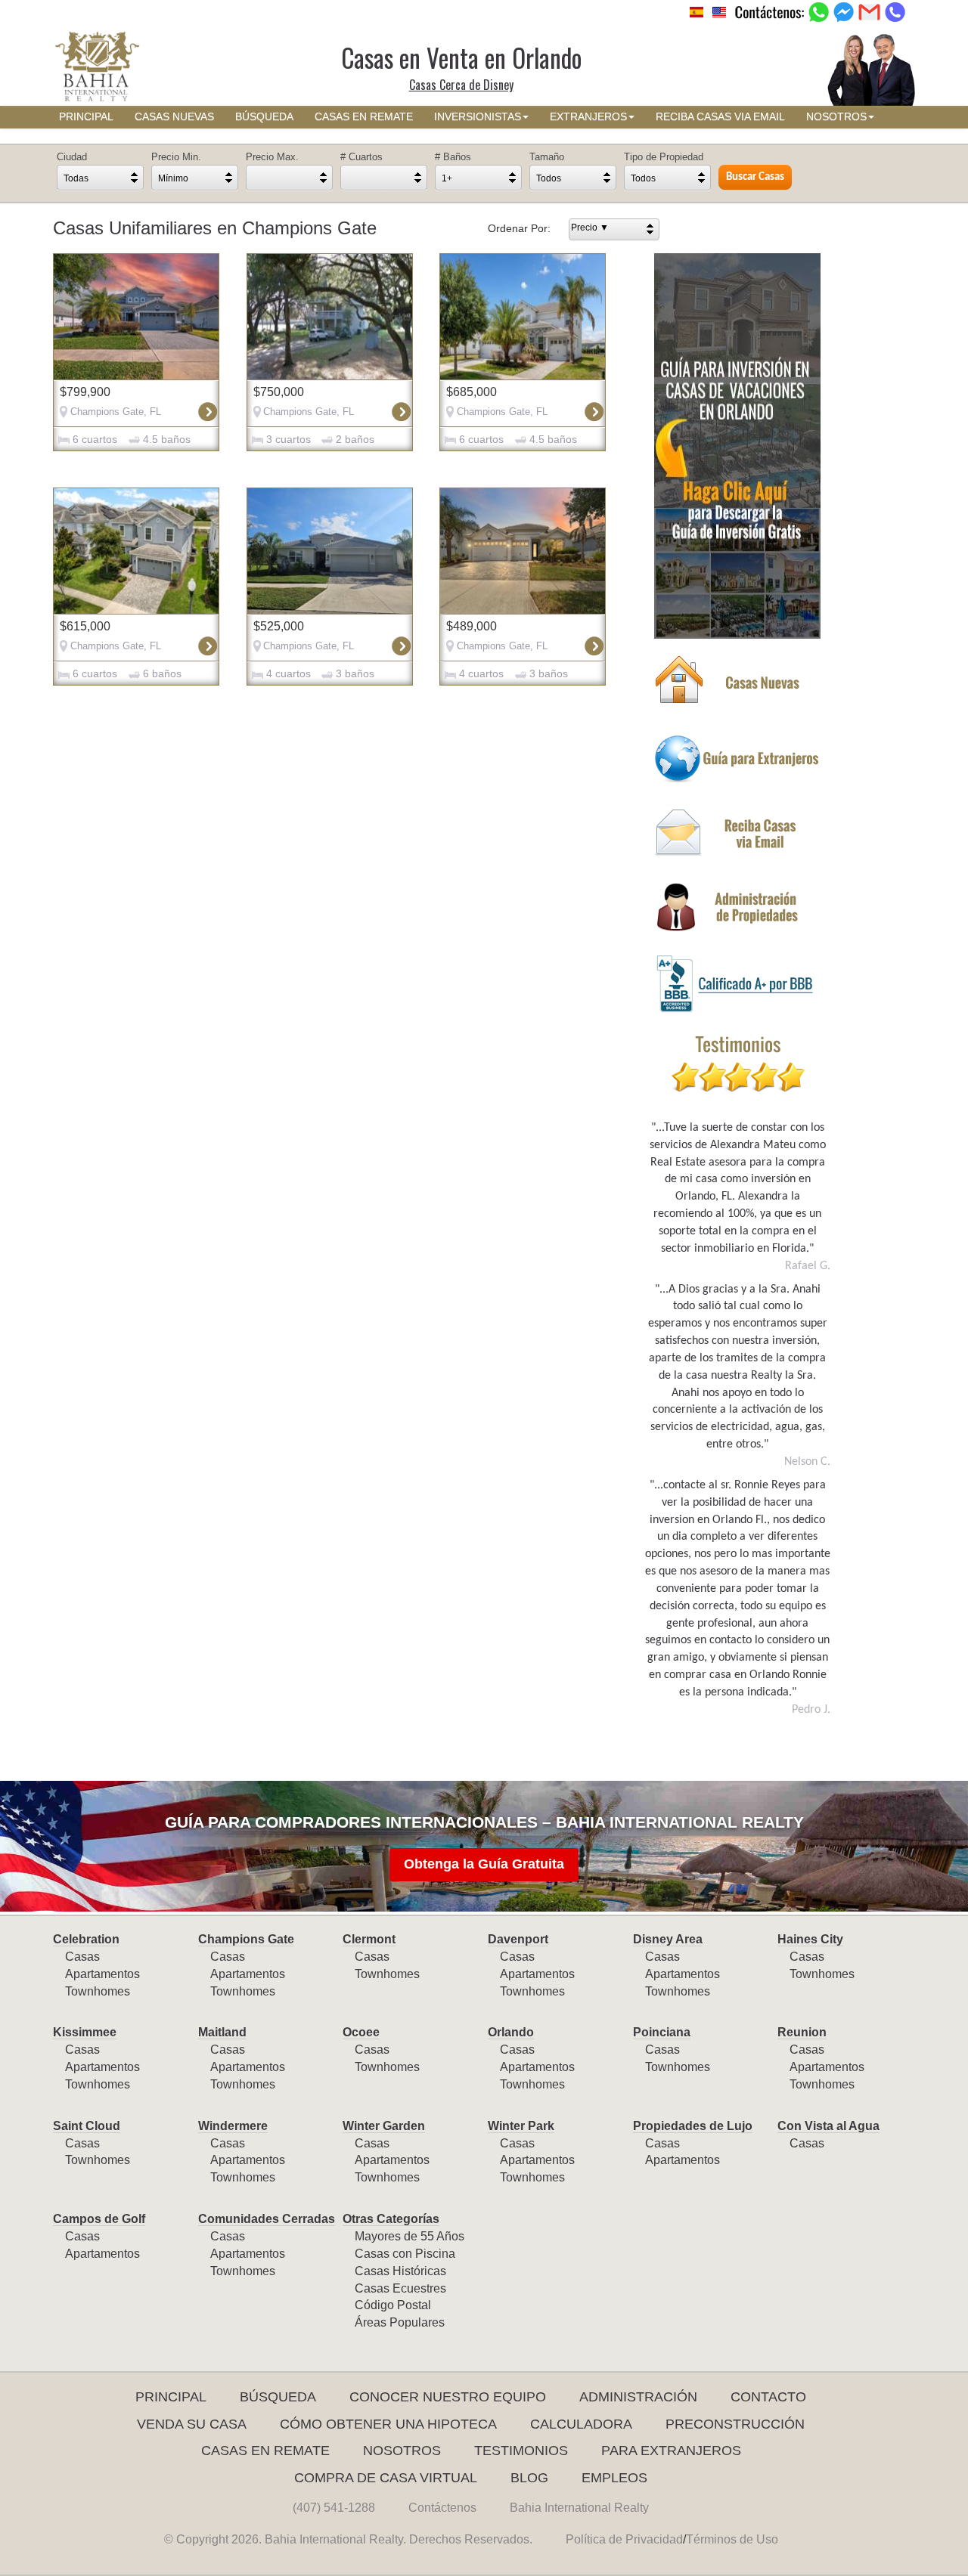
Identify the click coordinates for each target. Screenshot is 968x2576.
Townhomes (98, 1991)
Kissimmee (85, 2032)
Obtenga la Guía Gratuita (484, 1864)
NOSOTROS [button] (836, 117)
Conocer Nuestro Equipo (448, 2397)
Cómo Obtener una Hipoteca (388, 2424)
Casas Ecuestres (400, 2288)
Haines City (810, 1939)
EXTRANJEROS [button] (588, 117)
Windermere (233, 2126)
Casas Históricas (400, 2271)
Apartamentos (102, 1974)
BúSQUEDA (264, 117)
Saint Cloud (87, 2126)
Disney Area (668, 1939)
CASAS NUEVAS (174, 117)
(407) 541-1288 (334, 2508)
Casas (82, 1957)
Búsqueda (278, 2397)
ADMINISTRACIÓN (638, 2397)
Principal (171, 2397)
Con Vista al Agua (828, 2126)
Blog (529, 2478)
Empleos (614, 2478)
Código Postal (393, 2305)
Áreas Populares (400, 2322)
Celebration (86, 1939)
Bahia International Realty (579, 2508)
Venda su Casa (192, 2424)
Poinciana (662, 2032)
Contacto (768, 2397)
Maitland (222, 2032)
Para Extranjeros (671, 2451)
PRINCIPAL (86, 117)
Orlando (511, 2032)
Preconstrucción (735, 2424)
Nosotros (402, 2451)
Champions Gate (246, 1939)
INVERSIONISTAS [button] (478, 117)
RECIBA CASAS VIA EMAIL (720, 117)
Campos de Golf (99, 2219)
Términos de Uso (732, 2539)
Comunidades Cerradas (267, 2219)
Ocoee (361, 2032)
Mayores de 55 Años (410, 2236)
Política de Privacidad (624, 2539)
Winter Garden (384, 2126)
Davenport (518, 1939)
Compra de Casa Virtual (386, 2478)
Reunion (802, 2032)
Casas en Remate (265, 2451)
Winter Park (521, 2126)
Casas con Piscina (405, 2254)
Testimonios (521, 2451)
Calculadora (581, 2424)
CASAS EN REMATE (364, 117)
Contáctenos (442, 2508)
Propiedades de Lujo (693, 2126)
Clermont (369, 1939)
